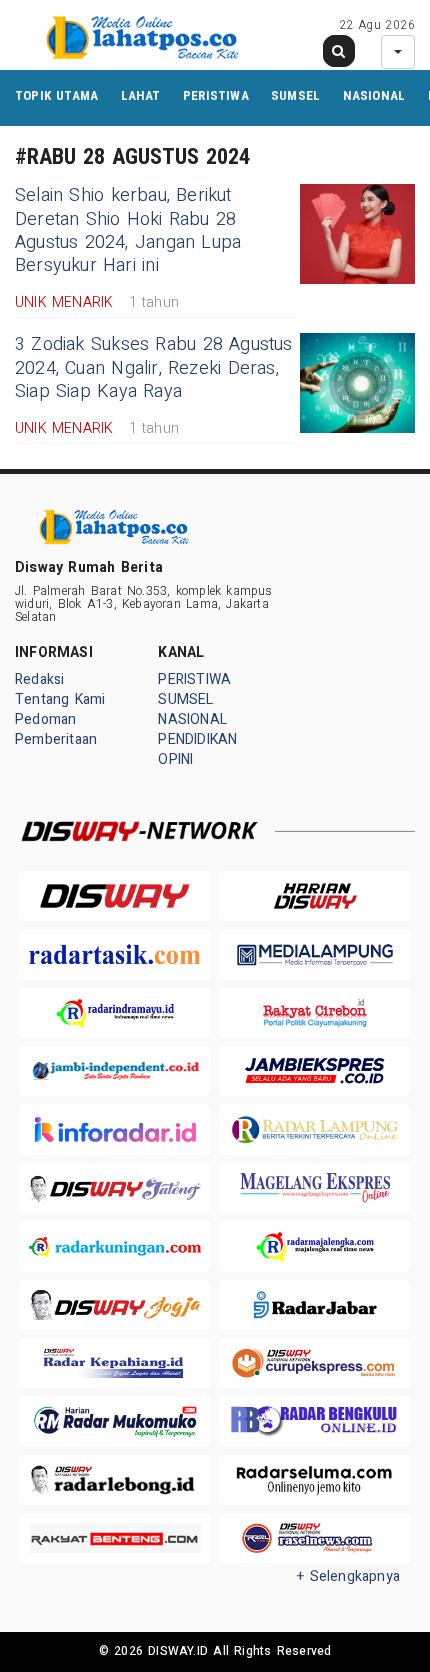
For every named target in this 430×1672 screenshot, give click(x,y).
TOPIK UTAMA (56, 95)
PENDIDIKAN (197, 739)
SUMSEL (295, 95)
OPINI (175, 759)
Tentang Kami (60, 699)
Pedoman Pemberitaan (56, 729)
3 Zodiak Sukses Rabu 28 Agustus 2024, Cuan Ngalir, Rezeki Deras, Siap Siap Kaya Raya (154, 368)
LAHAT (141, 95)
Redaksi (39, 679)
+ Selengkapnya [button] (348, 1576)
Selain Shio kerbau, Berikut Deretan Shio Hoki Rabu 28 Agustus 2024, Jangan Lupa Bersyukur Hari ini (128, 230)
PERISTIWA (216, 95)
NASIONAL (374, 95)
